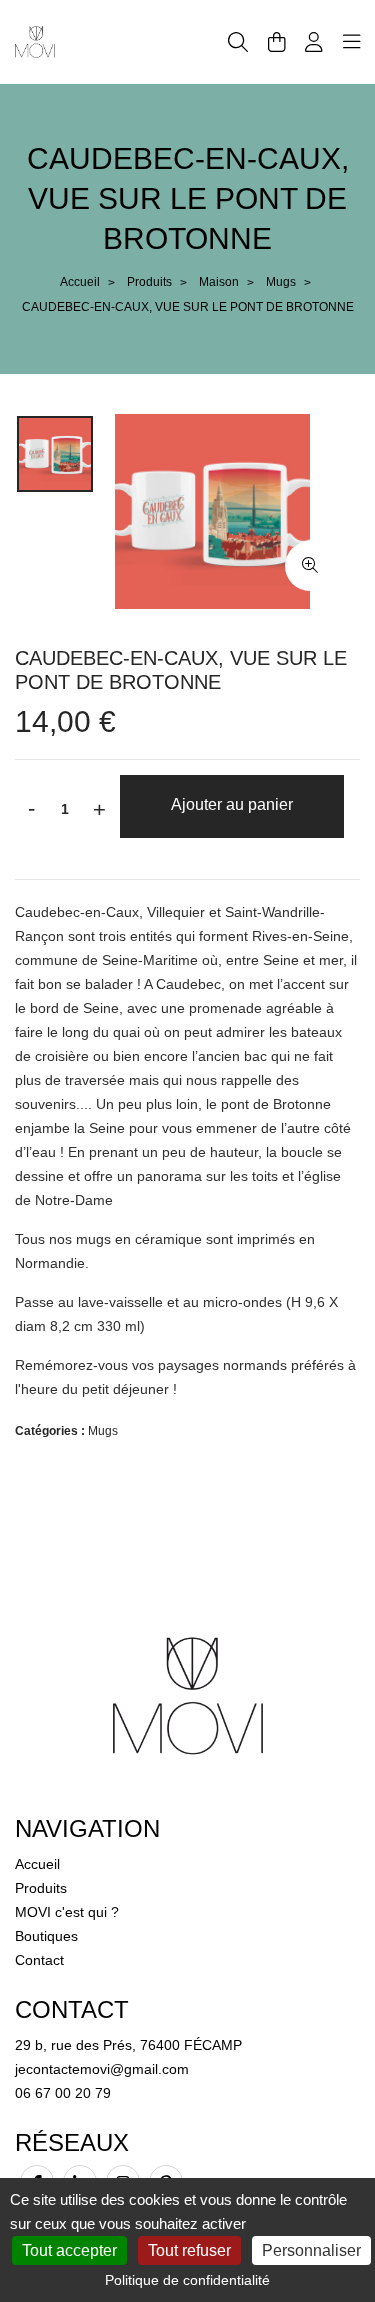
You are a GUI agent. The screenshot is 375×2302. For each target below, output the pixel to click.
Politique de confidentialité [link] (187, 2280)
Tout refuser (189, 2250)
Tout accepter (69, 2250)
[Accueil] (35, 41)
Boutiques (46, 1936)
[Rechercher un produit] (238, 42)
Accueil (80, 282)
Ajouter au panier (232, 804)
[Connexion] (314, 42)
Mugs (281, 282)
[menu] (352, 42)
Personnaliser (311, 2250)
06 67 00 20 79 (63, 2093)
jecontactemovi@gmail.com (102, 2069)
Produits (149, 282)
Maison (219, 282)
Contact (39, 1960)
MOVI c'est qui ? (67, 1912)
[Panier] (277, 42)
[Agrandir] (310, 566)
